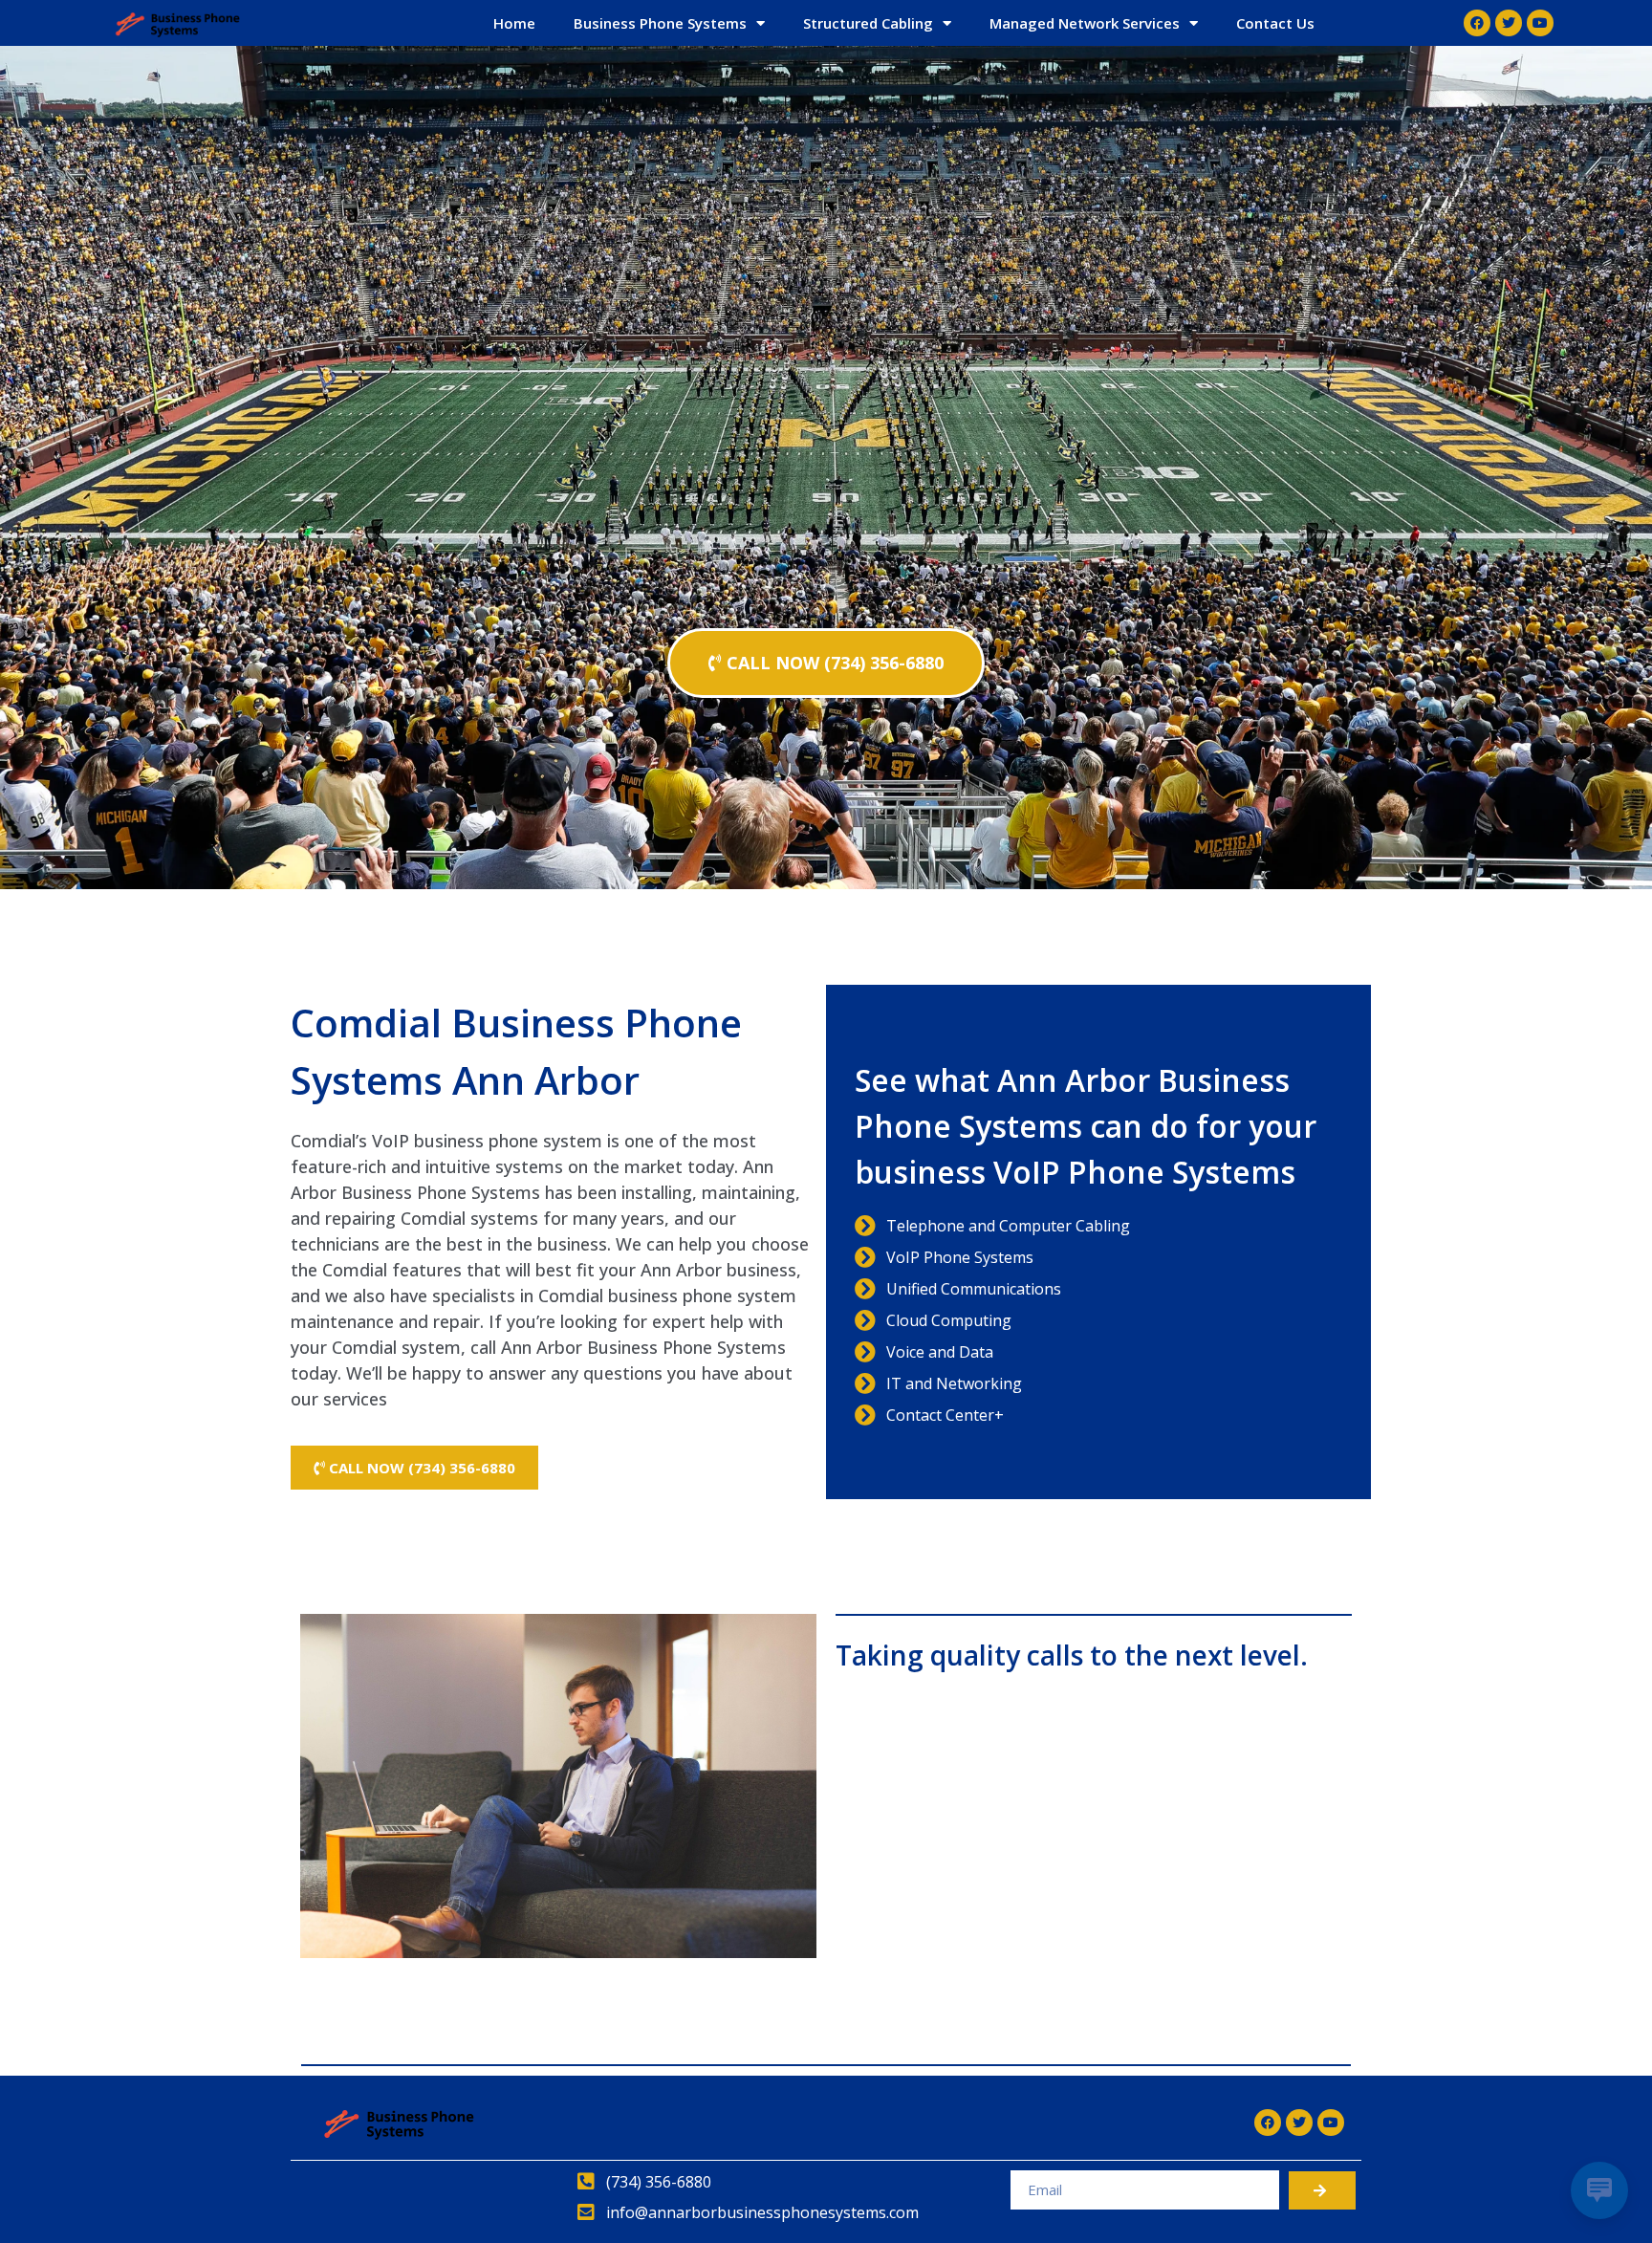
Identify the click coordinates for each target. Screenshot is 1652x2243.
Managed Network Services (1085, 23)
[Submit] (1322, 2190)
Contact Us (1275, 23)
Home (514, 23)
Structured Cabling (868, 23)
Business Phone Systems (660, 23)
